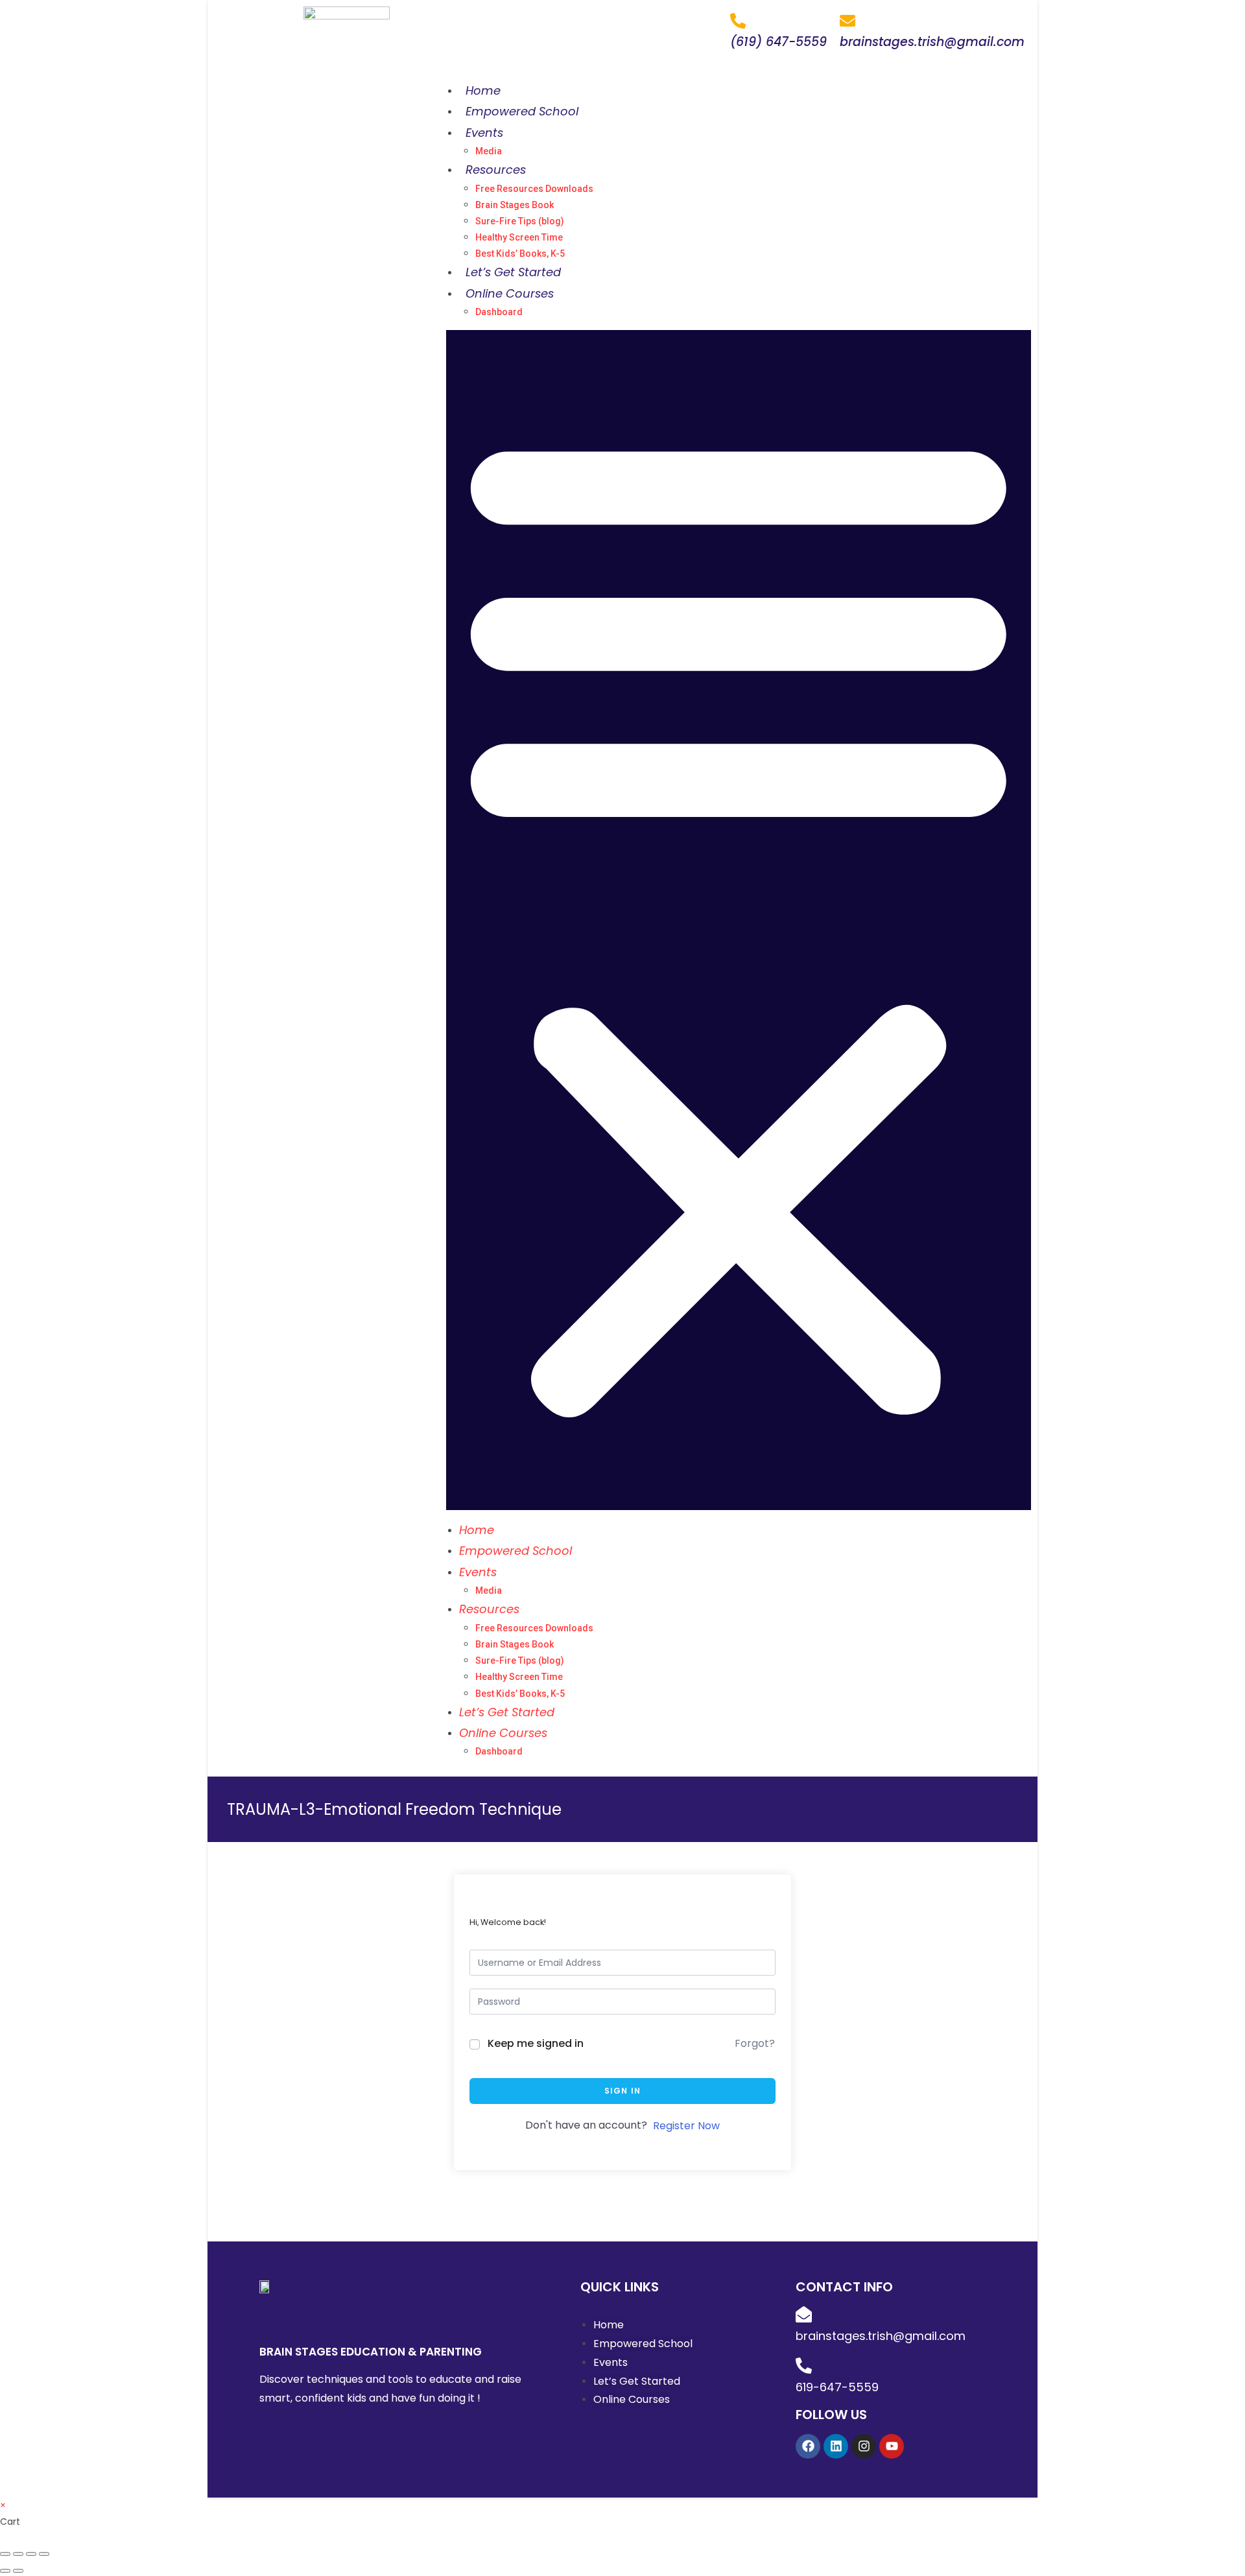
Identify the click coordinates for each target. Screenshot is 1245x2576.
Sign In (622, 2091)
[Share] (18, 2554)
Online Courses (510, 293)
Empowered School (522, 111)
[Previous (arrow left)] (5, 2571)
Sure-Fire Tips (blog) (520, 221)
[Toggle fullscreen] (31, 2554)
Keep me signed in (536, 2043)
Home (483, 90)
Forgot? (755, 2043)
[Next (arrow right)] (18, 2571)
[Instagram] (864, 2446)
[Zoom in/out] (44, 2554)
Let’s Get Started (513, 272)
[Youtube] (892, 2446)
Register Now (686, 2126)
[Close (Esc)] (5, 2554)
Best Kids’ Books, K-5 (520, 254)
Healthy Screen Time (519, 237)
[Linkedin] (836, 2446)
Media (489, 151)
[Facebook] (808, 2446)
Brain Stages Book (515, 205)
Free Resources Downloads (534, 189)
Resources (496, 170)
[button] (739, 920)
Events (484, 133)
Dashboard (499, 312)
